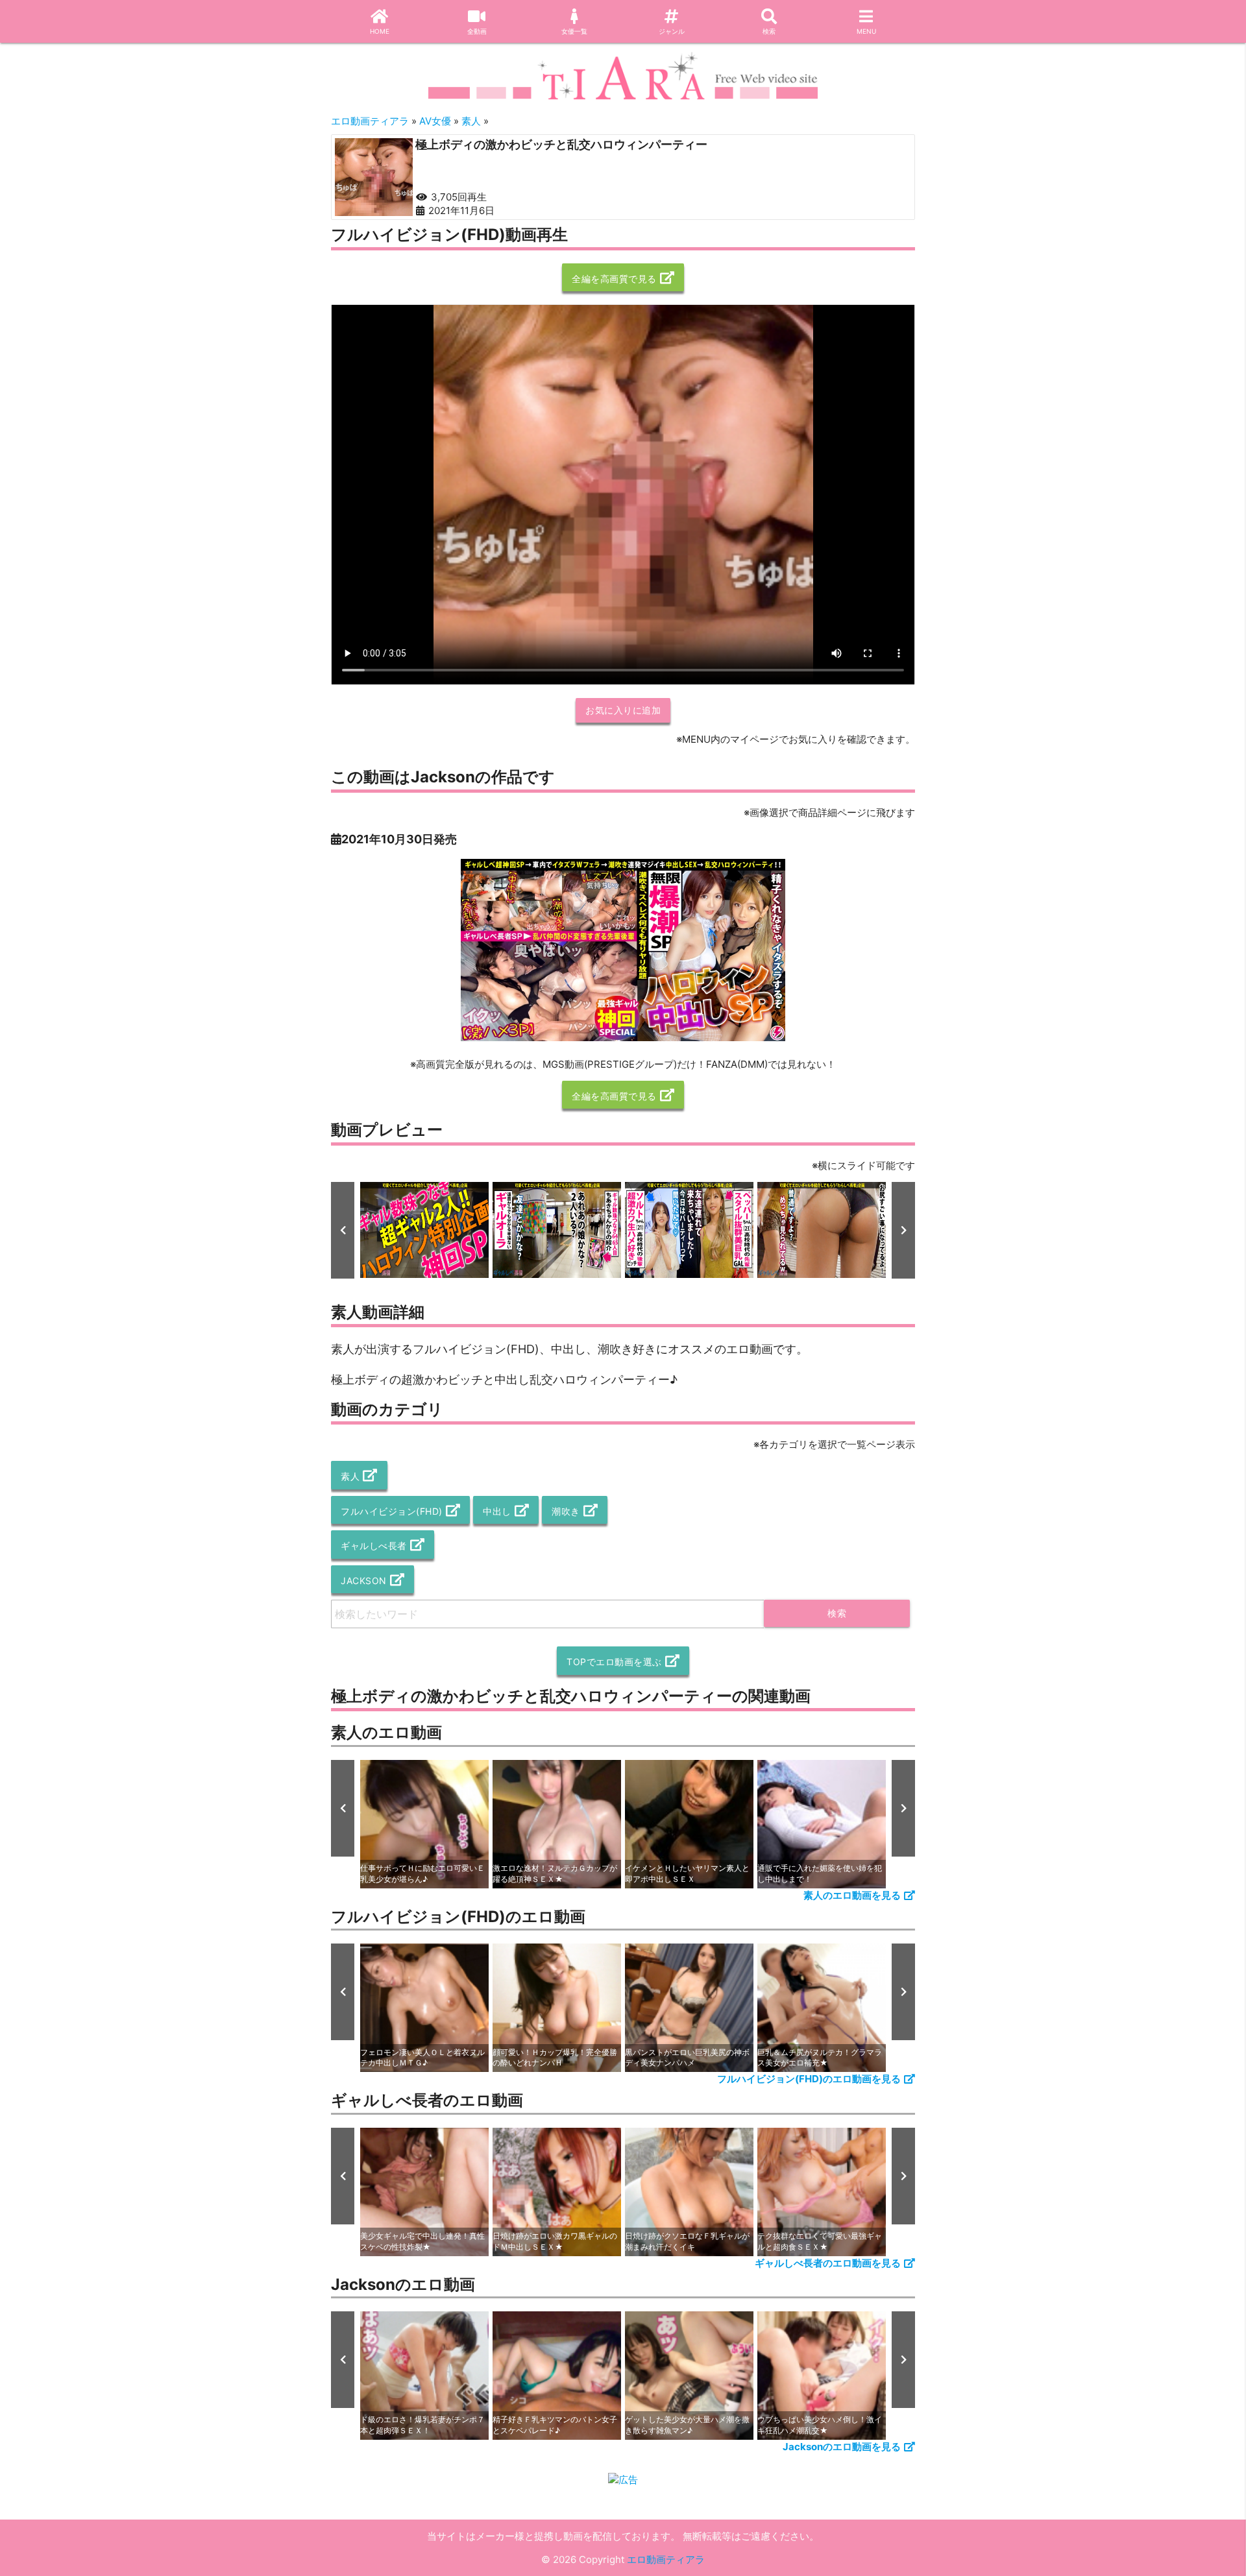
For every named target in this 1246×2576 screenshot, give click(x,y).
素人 (350, 1476)
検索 (769, 31)
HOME (380, 31)
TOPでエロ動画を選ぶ (614, 1662)
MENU (866, 31)
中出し (497, 1511)
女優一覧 (574, 31)
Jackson (364, 1581)
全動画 (477, 31)
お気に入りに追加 (623, 710)
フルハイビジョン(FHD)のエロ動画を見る (809, 2079)
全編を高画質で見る (614, 279)
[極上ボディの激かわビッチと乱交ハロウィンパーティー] (374, 177)
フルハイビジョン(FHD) (392, 1511)
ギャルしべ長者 (374, 1546)
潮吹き (566, 1511)
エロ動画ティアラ (666, 2559)
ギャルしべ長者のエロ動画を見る (828, 2263)
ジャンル (672, 31)
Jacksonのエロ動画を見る (842, 2447)
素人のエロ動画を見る (852, 1895)
